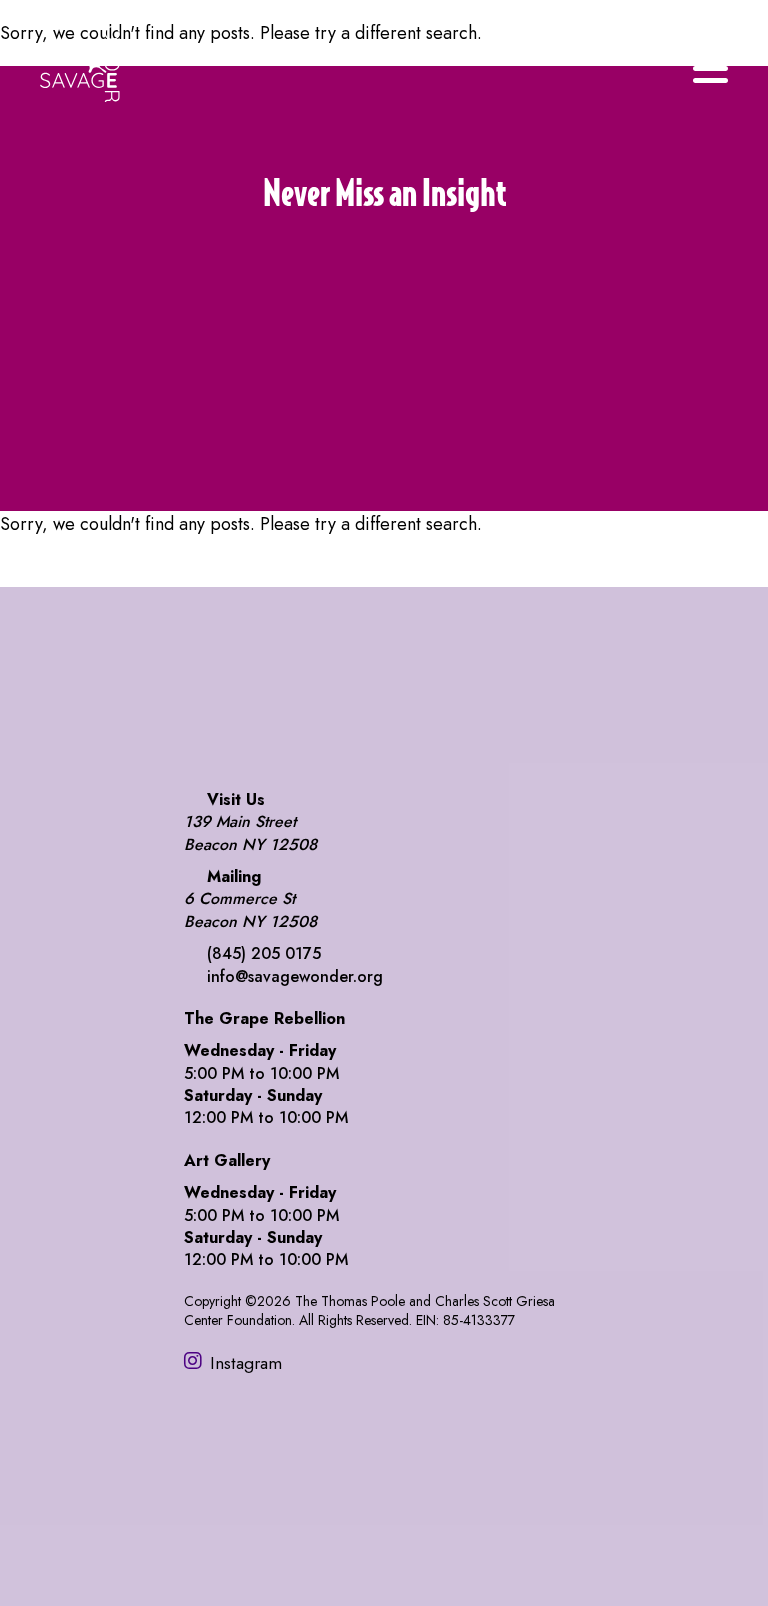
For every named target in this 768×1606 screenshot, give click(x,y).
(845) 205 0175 (264, 953)
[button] (384, 377)
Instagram (246, 1362)
